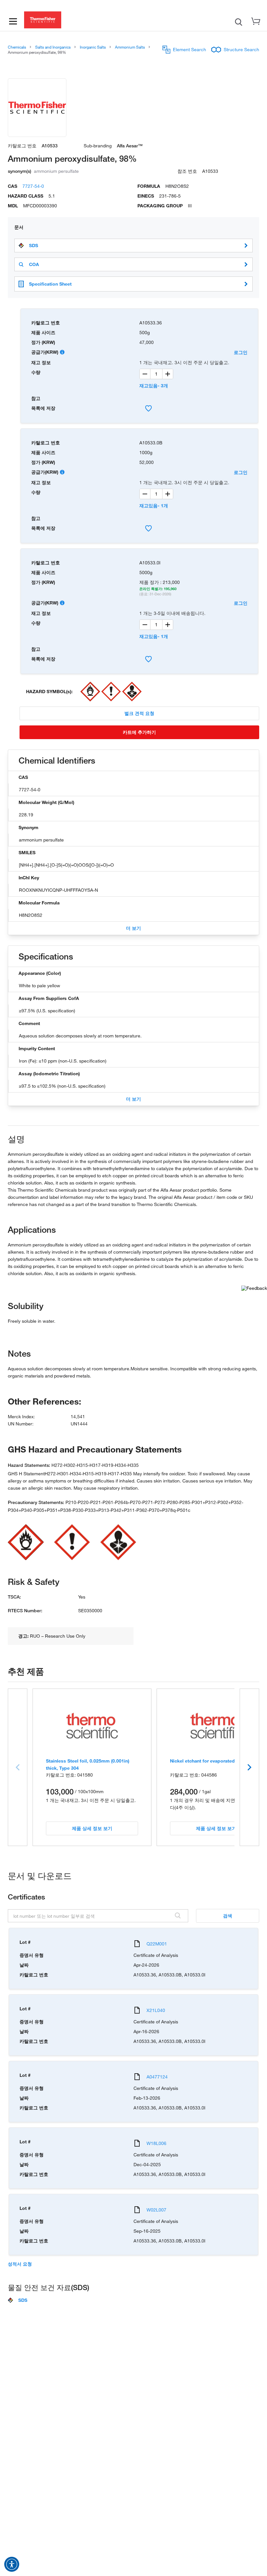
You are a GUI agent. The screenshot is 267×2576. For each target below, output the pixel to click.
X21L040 (156, 2010)
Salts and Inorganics (53, 47)
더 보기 (133, 928)
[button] (12, 2564)
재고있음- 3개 (154, 386)
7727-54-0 (33, 186)
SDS (34, 246)
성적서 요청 (20, 2264)
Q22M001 (157, 1944)
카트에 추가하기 (139, 732)
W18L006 (156, 2143)
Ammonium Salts (130, 47)
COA (34, 264)
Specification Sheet (50, 284)
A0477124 (157, 2077)
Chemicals (17, 47)
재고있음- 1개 (154, 506)
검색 (228, 1916)
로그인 (241, 352)
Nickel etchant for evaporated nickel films (216, 1761)
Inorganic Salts (93, 47)
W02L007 (156, 2210)
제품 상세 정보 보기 (92, 1828)
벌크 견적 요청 (139, 713)
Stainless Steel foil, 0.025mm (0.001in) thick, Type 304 (88, 1764)
